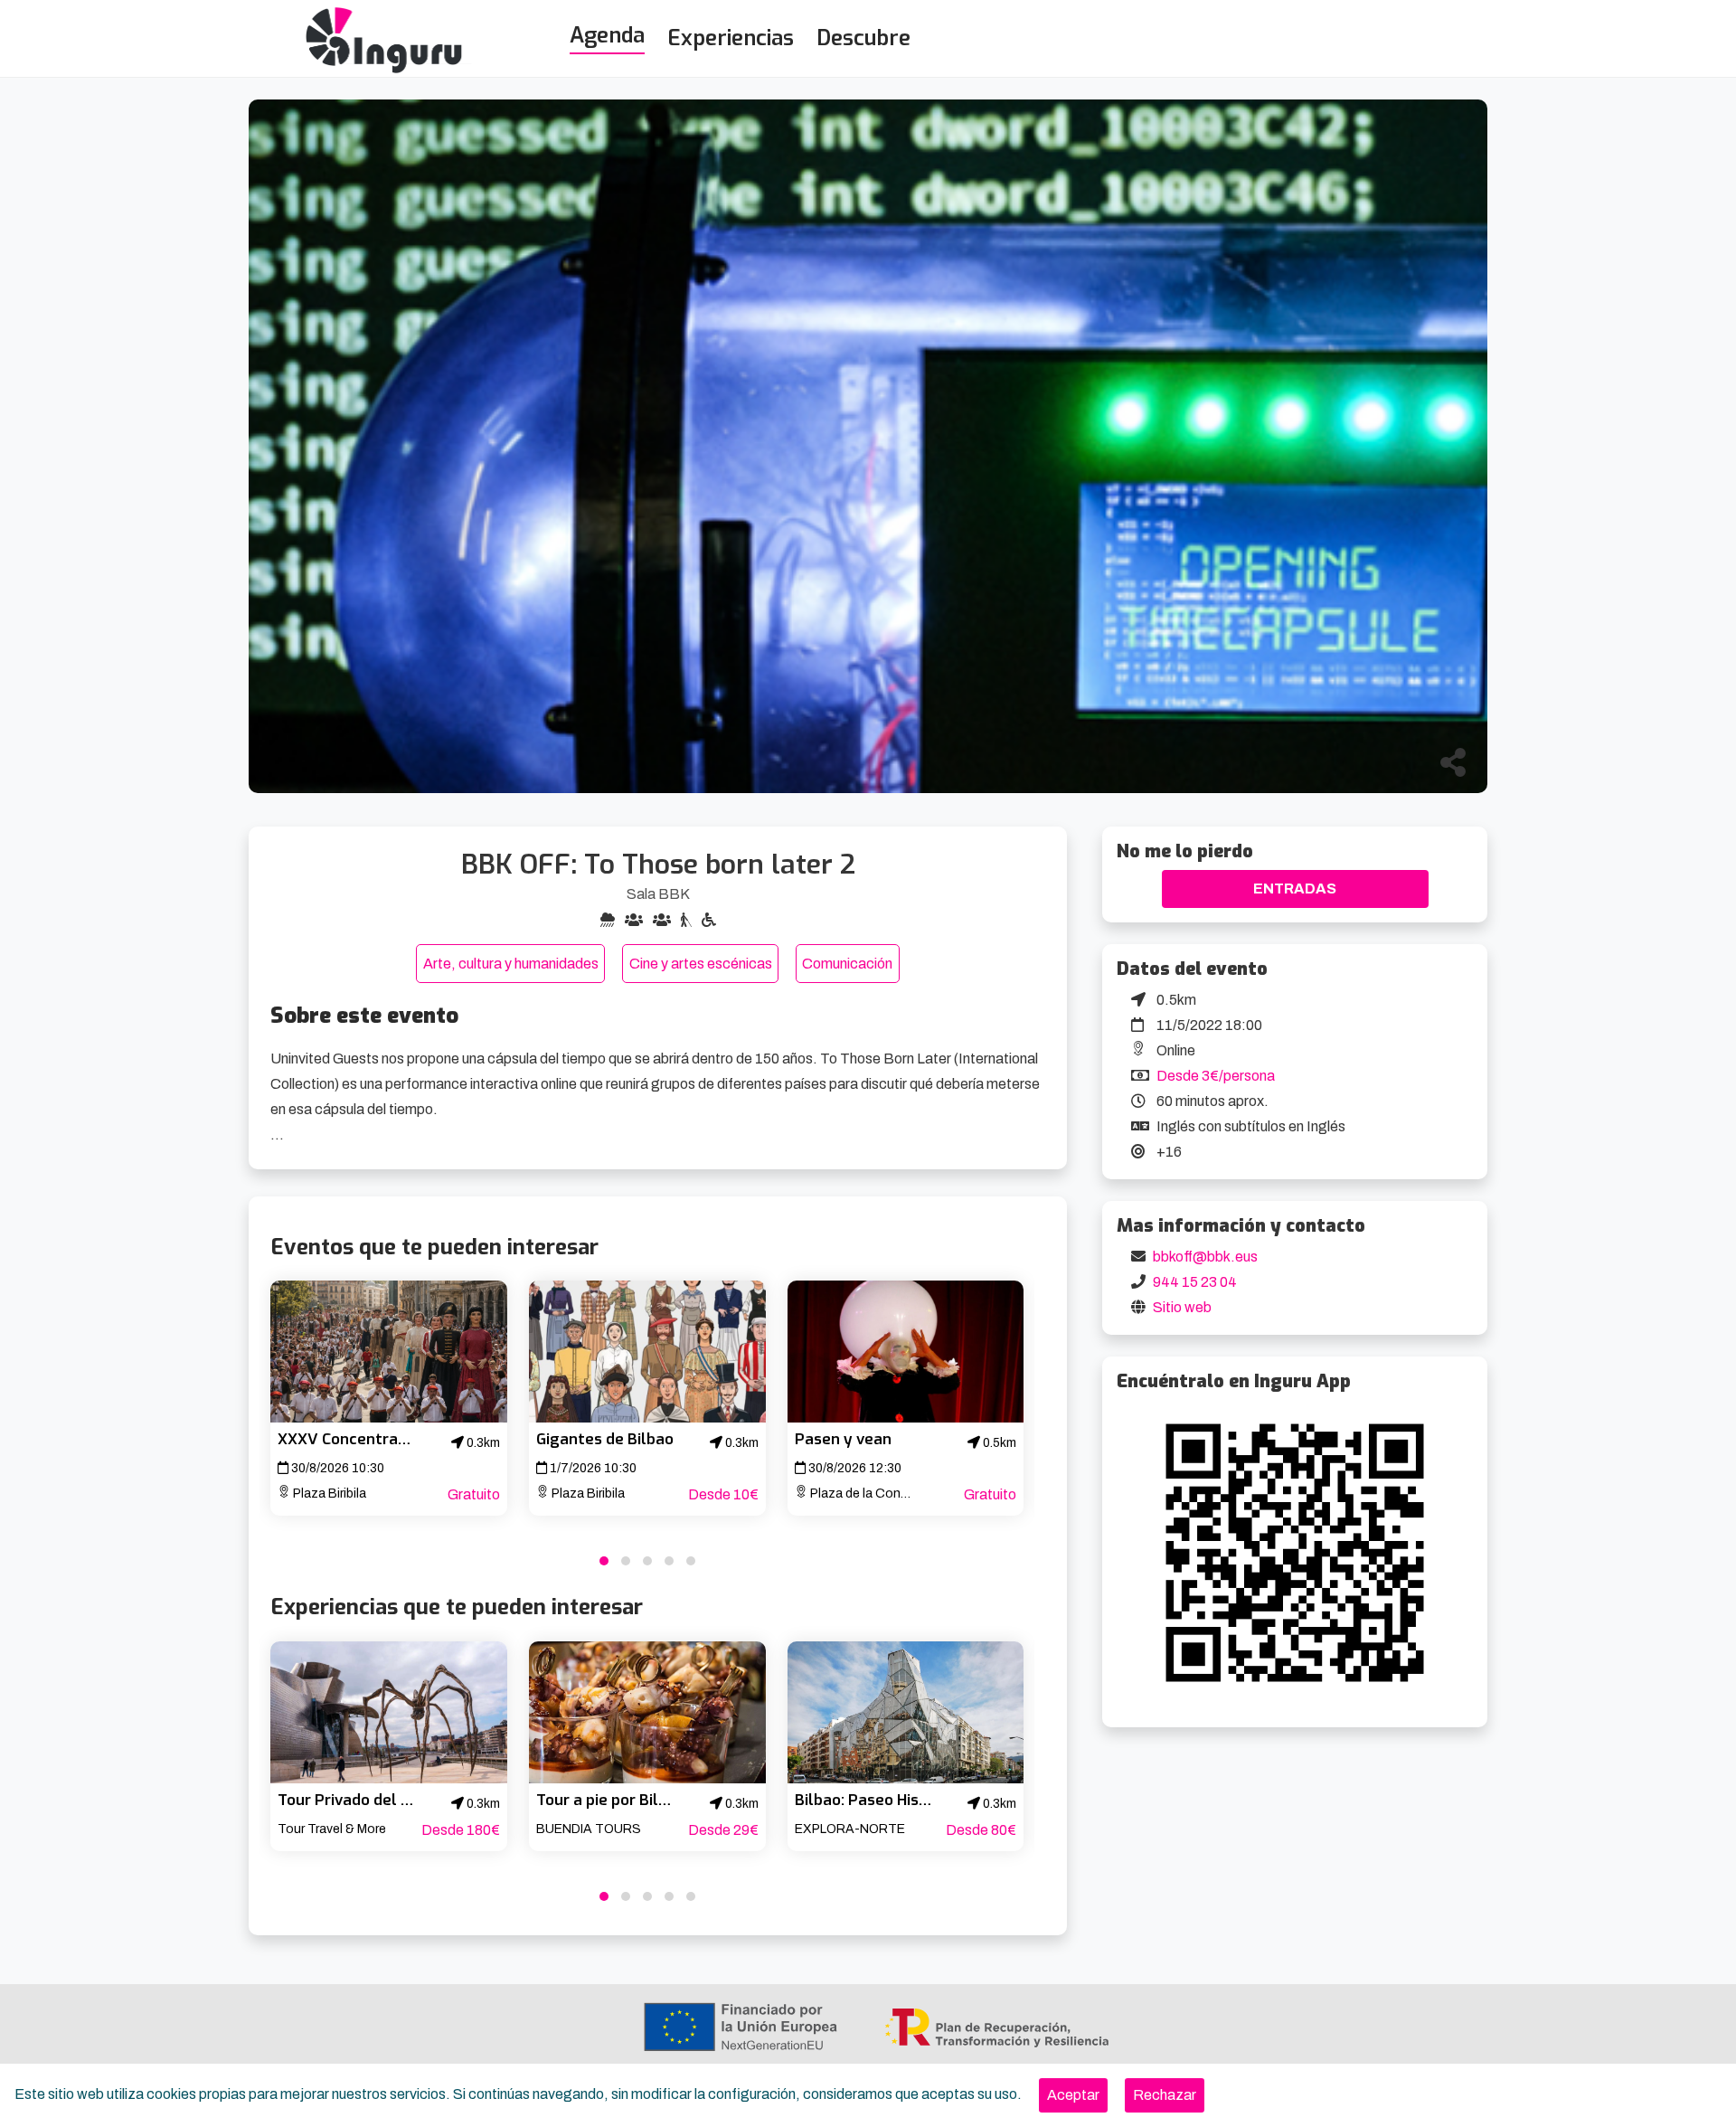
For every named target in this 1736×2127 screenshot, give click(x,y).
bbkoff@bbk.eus (1205, 1257)
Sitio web (1182, 1307)
